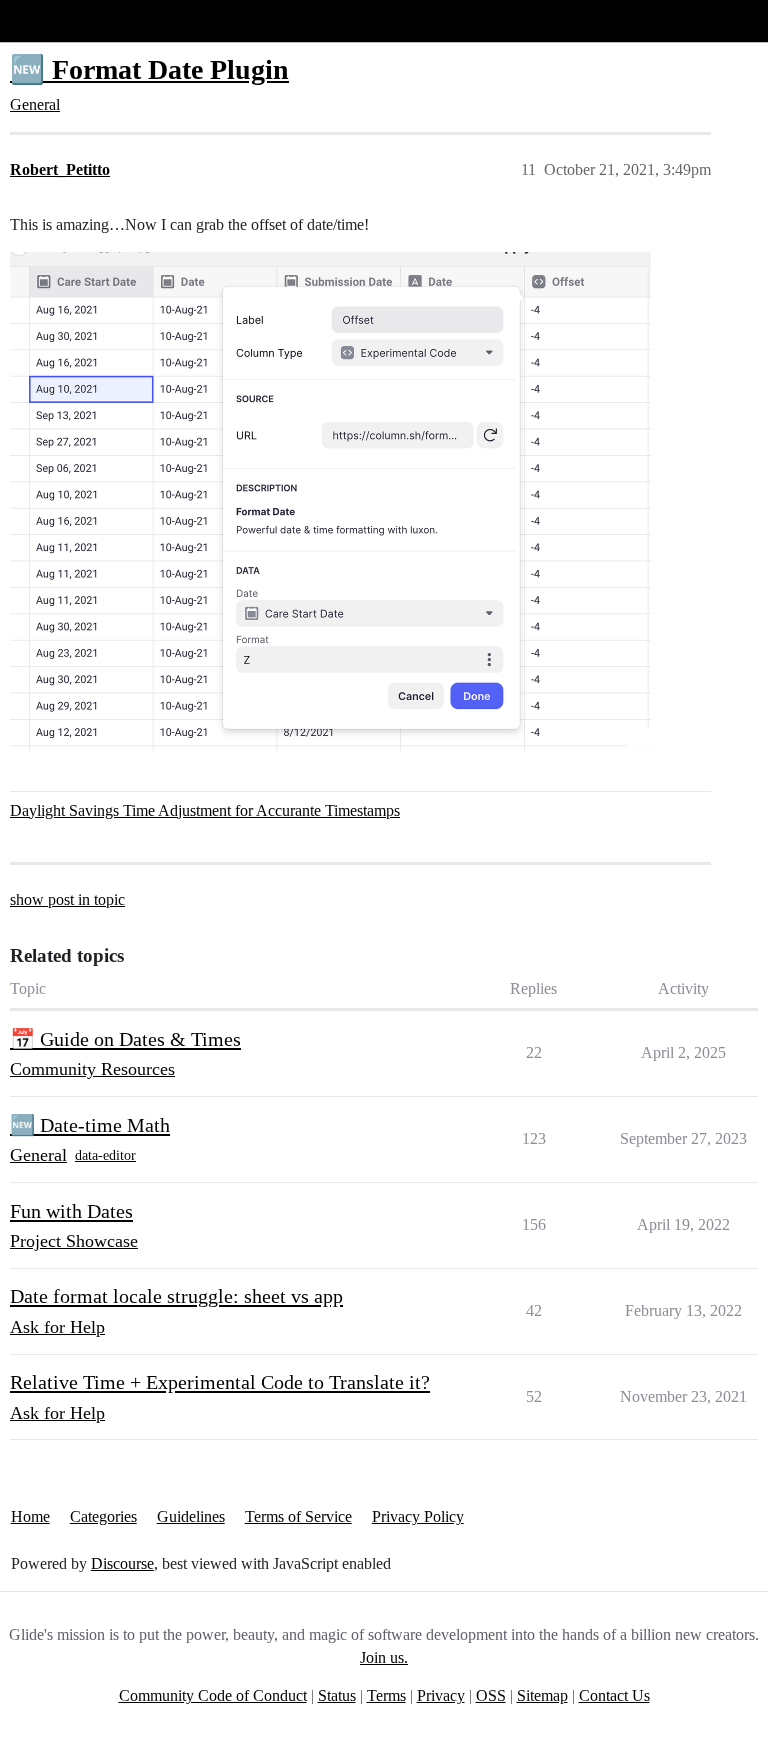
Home (30, 1516)
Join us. (384, 1657)
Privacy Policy (418, 1516)
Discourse (122, 1563)
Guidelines (191, 1516)
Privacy (441, 1695)
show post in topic (67, 899)
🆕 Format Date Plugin (149, 69)
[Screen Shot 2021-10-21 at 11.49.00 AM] (330, 502)
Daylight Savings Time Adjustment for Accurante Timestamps (205, 810)
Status (337, 1695)
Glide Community (67, 20)
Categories (103, 1516)
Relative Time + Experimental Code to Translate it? (220, 1382)
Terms (386, 1695)
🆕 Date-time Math (90, 1125)
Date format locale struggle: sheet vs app (176, 1296)
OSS (491, 1695)
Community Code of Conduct (213, 1695)
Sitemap (542, 1695)
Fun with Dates (71, 1211)
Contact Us (614, 1695)
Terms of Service (298, 1516)
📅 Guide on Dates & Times (125, 1039)
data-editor (105, 1155)
